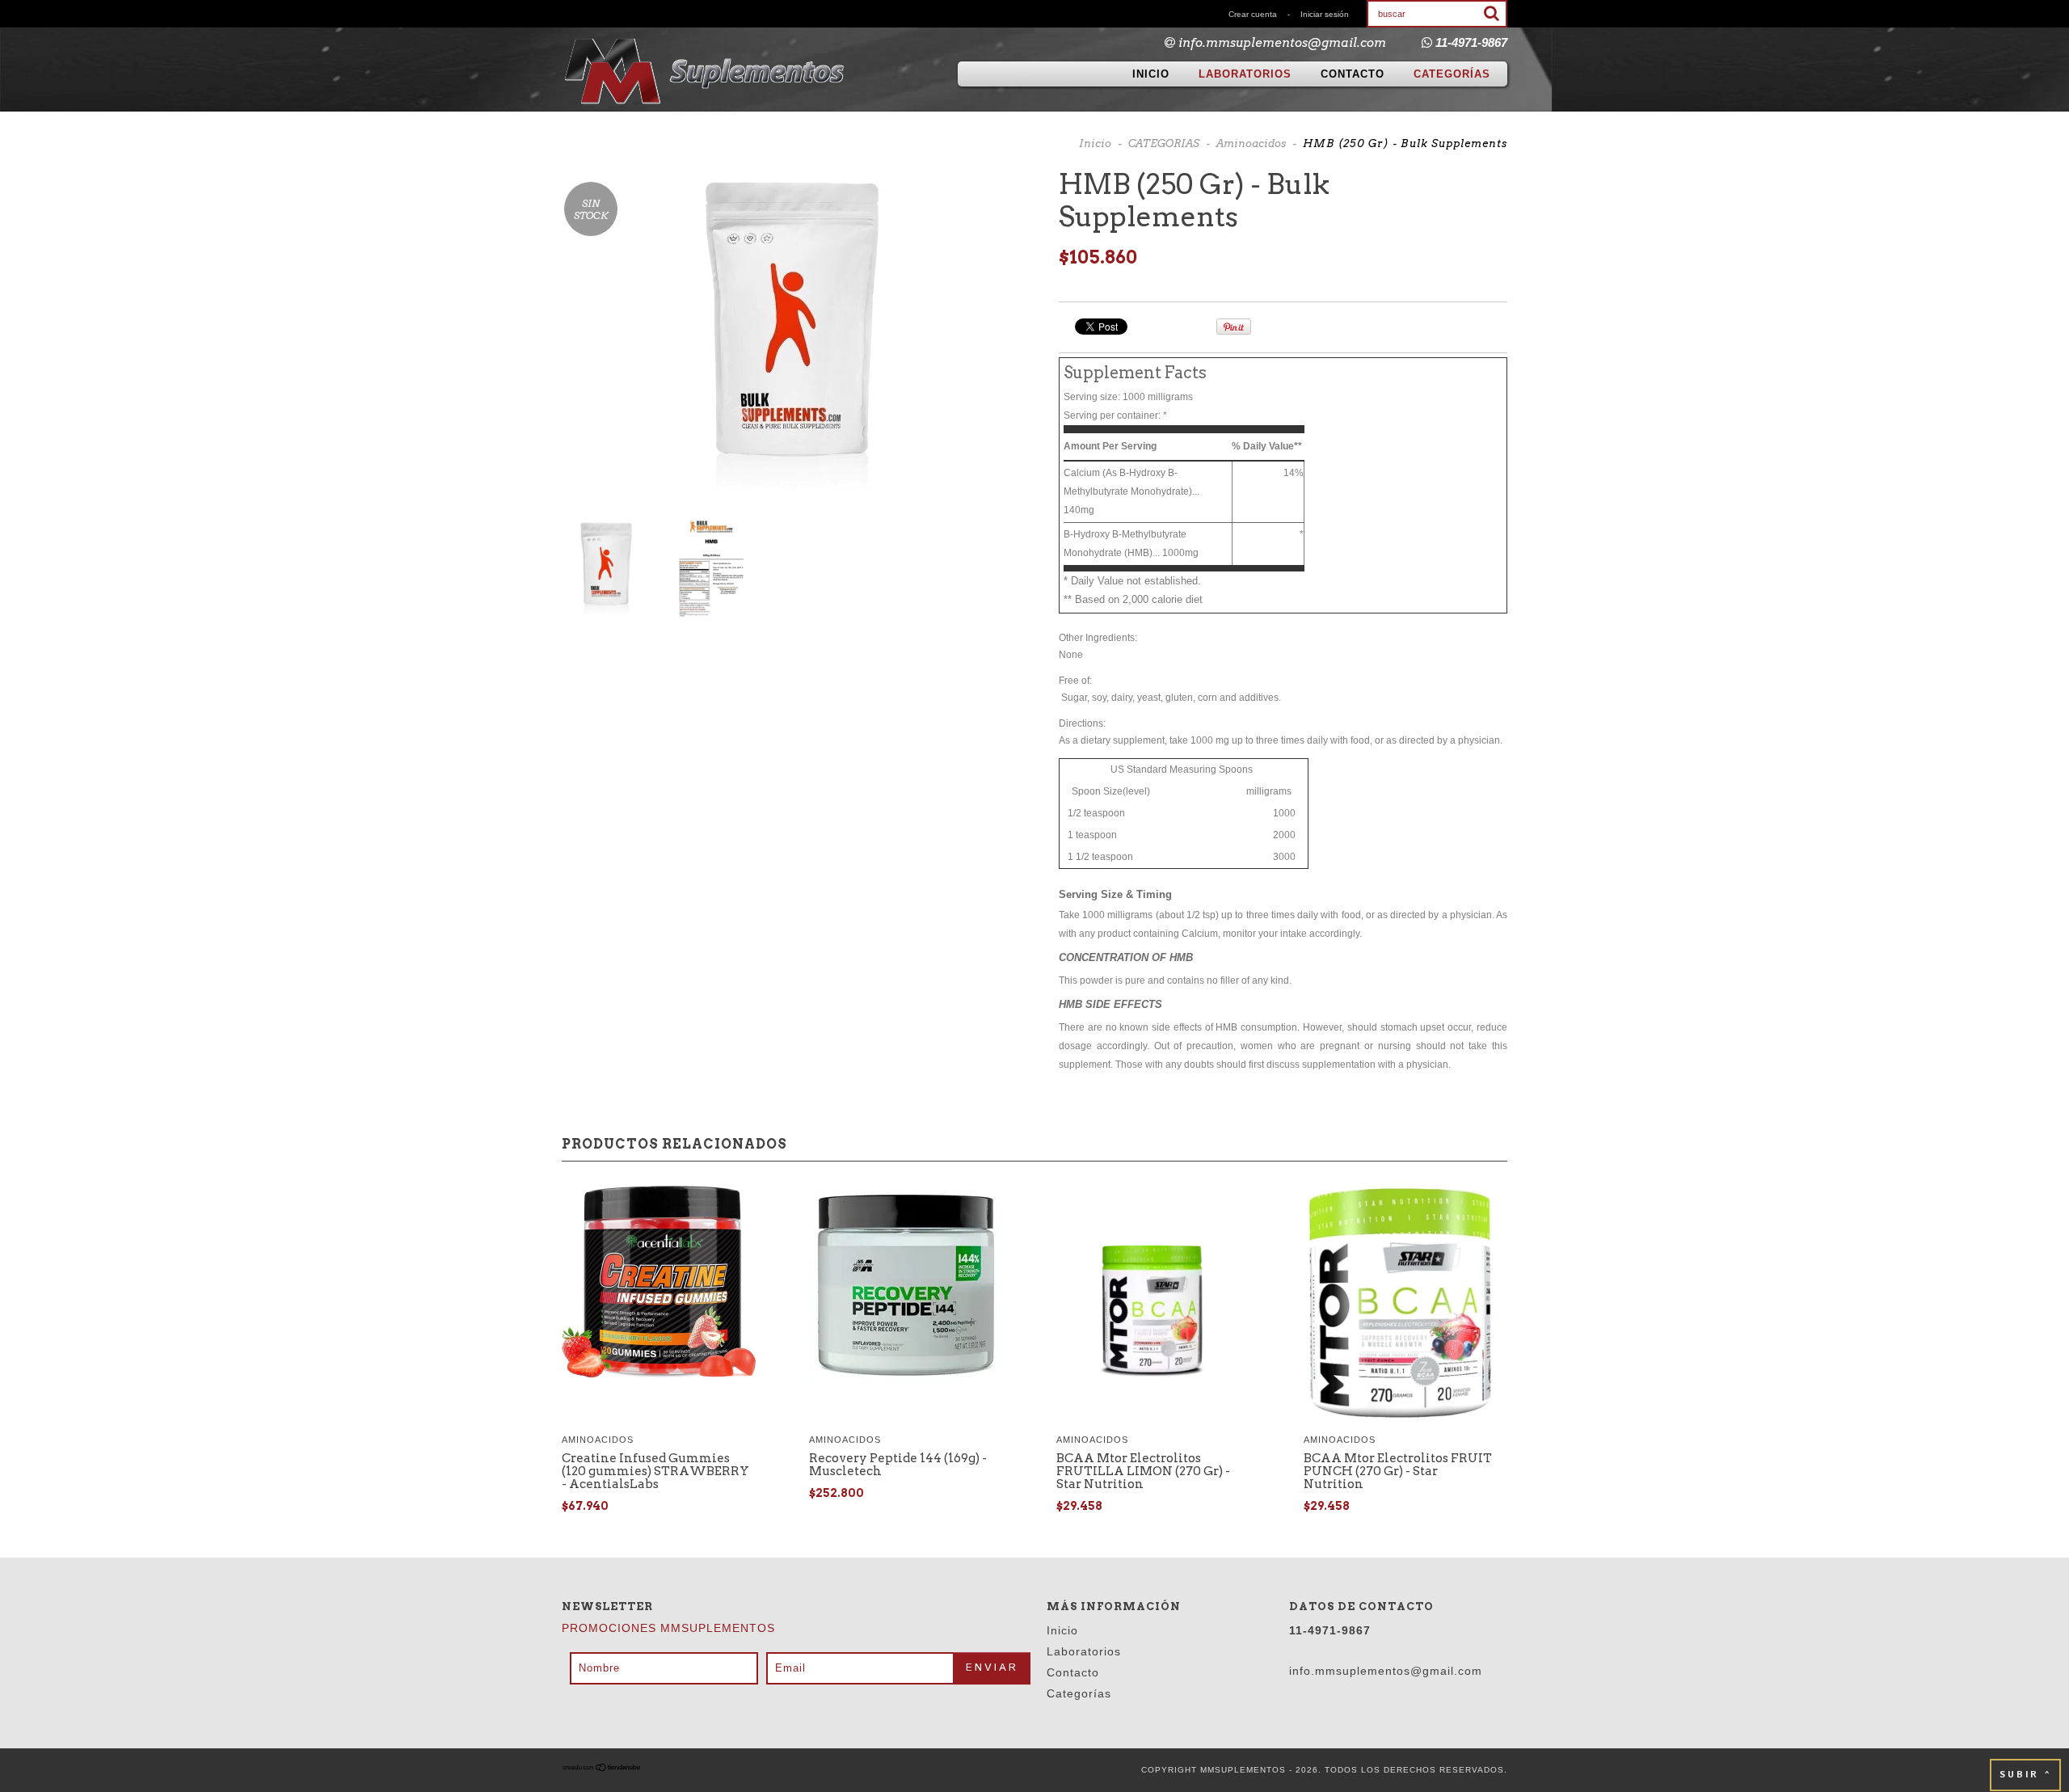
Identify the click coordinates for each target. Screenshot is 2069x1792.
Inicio (1151, 74)
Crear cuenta (1253, 14)
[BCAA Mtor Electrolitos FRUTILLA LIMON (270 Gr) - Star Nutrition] (1153, 1305)
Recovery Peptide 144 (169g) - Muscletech (898, 1465)
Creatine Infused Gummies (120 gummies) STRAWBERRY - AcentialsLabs (655, 1471)
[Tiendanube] (602, 1770)
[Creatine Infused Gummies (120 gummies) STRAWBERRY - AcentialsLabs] (659, 1284)
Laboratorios (1245, 74)
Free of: (1075, 681)
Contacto (1353, 74)
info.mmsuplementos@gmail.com (1282, 43)
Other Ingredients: (1098, 638)
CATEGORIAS (1164, 143)
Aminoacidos (1251, 143)
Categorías (1452, 74)
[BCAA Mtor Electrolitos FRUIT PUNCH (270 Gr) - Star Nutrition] (1401, 1305)
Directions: (1082, 723)
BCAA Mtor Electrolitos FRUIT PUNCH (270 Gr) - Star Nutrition (1398, 1471)
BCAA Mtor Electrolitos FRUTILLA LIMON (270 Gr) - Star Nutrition (1143, 1471)
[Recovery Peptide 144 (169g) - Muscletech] (906, 1287)
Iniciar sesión (1325, 14)
